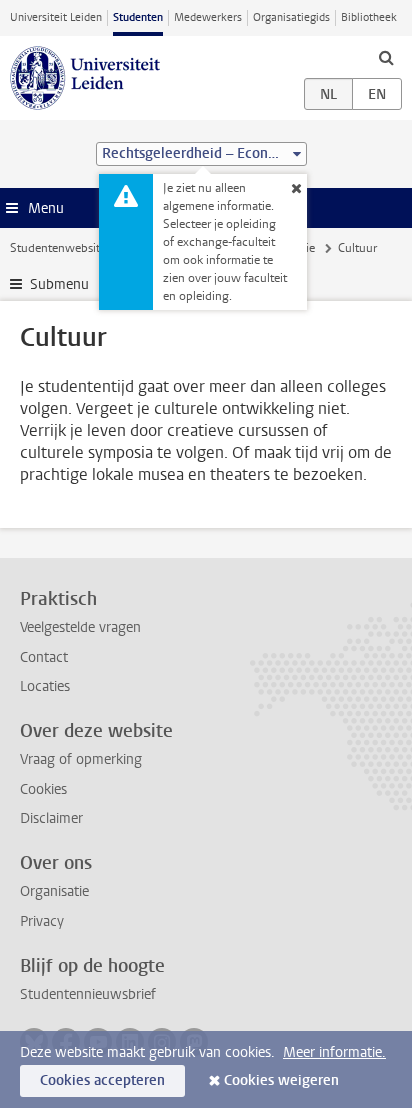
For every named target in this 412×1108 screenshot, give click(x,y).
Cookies (43, 789)
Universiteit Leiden (56, 17)
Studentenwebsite (58, 248)
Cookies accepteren (102, 1080)
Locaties (45, 686)
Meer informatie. (334, 1052)
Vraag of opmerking (81, 759)
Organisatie (54, 891)
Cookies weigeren (281, 1080)
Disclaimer (51, 818)
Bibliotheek (369, 17)
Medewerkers (208, 17)
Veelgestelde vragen (80, 627)
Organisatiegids (291, 17)
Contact (44, 657)
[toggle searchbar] (386, 57)
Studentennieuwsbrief (88, 994)
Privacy (42, 921)
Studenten (138, 17)
